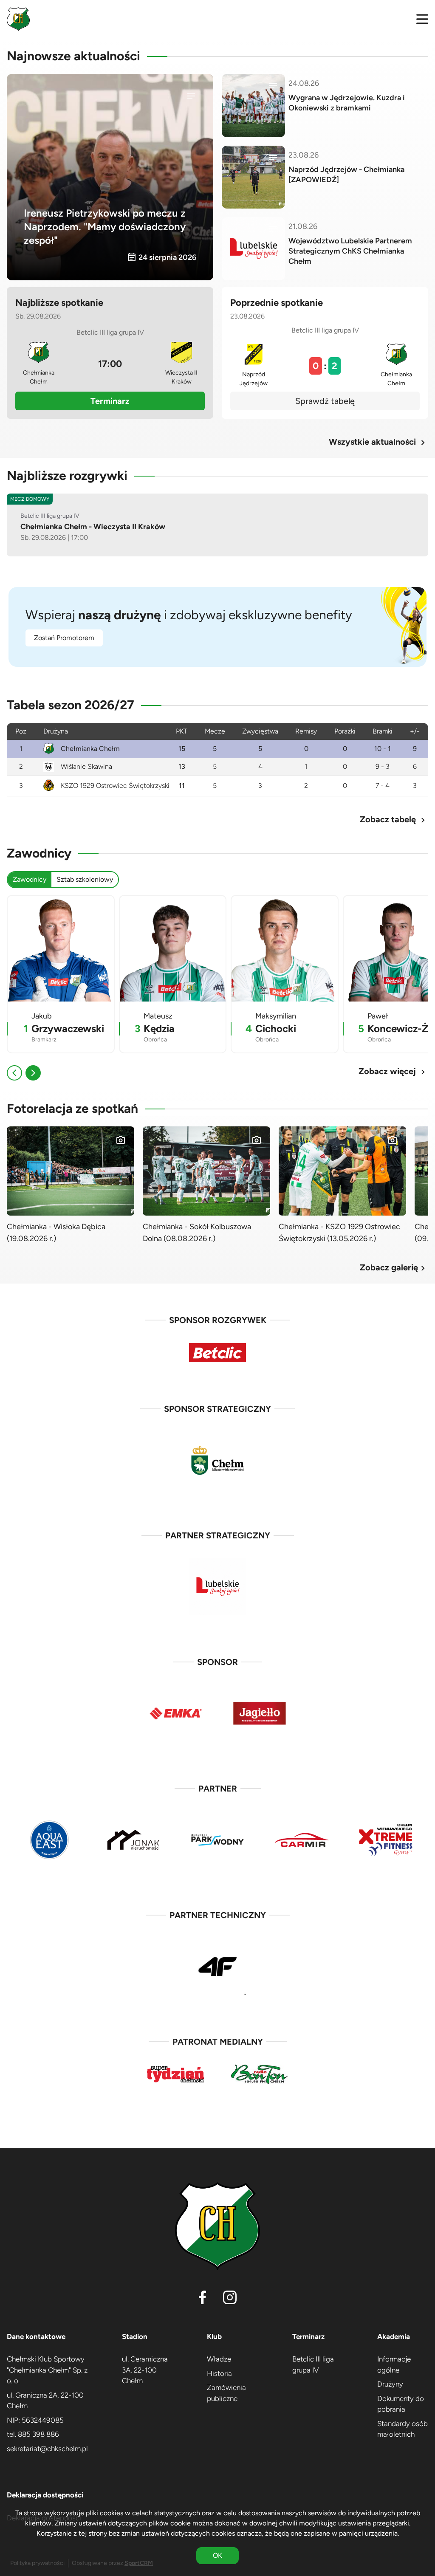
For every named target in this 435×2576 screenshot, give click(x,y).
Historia (219, 2373)
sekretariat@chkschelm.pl (47, 2449)
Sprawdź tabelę (325, 401)
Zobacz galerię (394, 1268)
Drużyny (390, 2384)
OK (217, 2555)
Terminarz (110, 401)
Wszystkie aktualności (379, 442)
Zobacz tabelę (394, 820)
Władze (219, 2359)
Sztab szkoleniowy (85, 879)
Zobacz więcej (393, 1071)
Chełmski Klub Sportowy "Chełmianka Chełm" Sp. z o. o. (47, 2370)
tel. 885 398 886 (33, 2434)
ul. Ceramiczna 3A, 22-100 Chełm (145, 2370)
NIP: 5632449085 (35, 2420)
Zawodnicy (30, 879)
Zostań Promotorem (64, 638)
